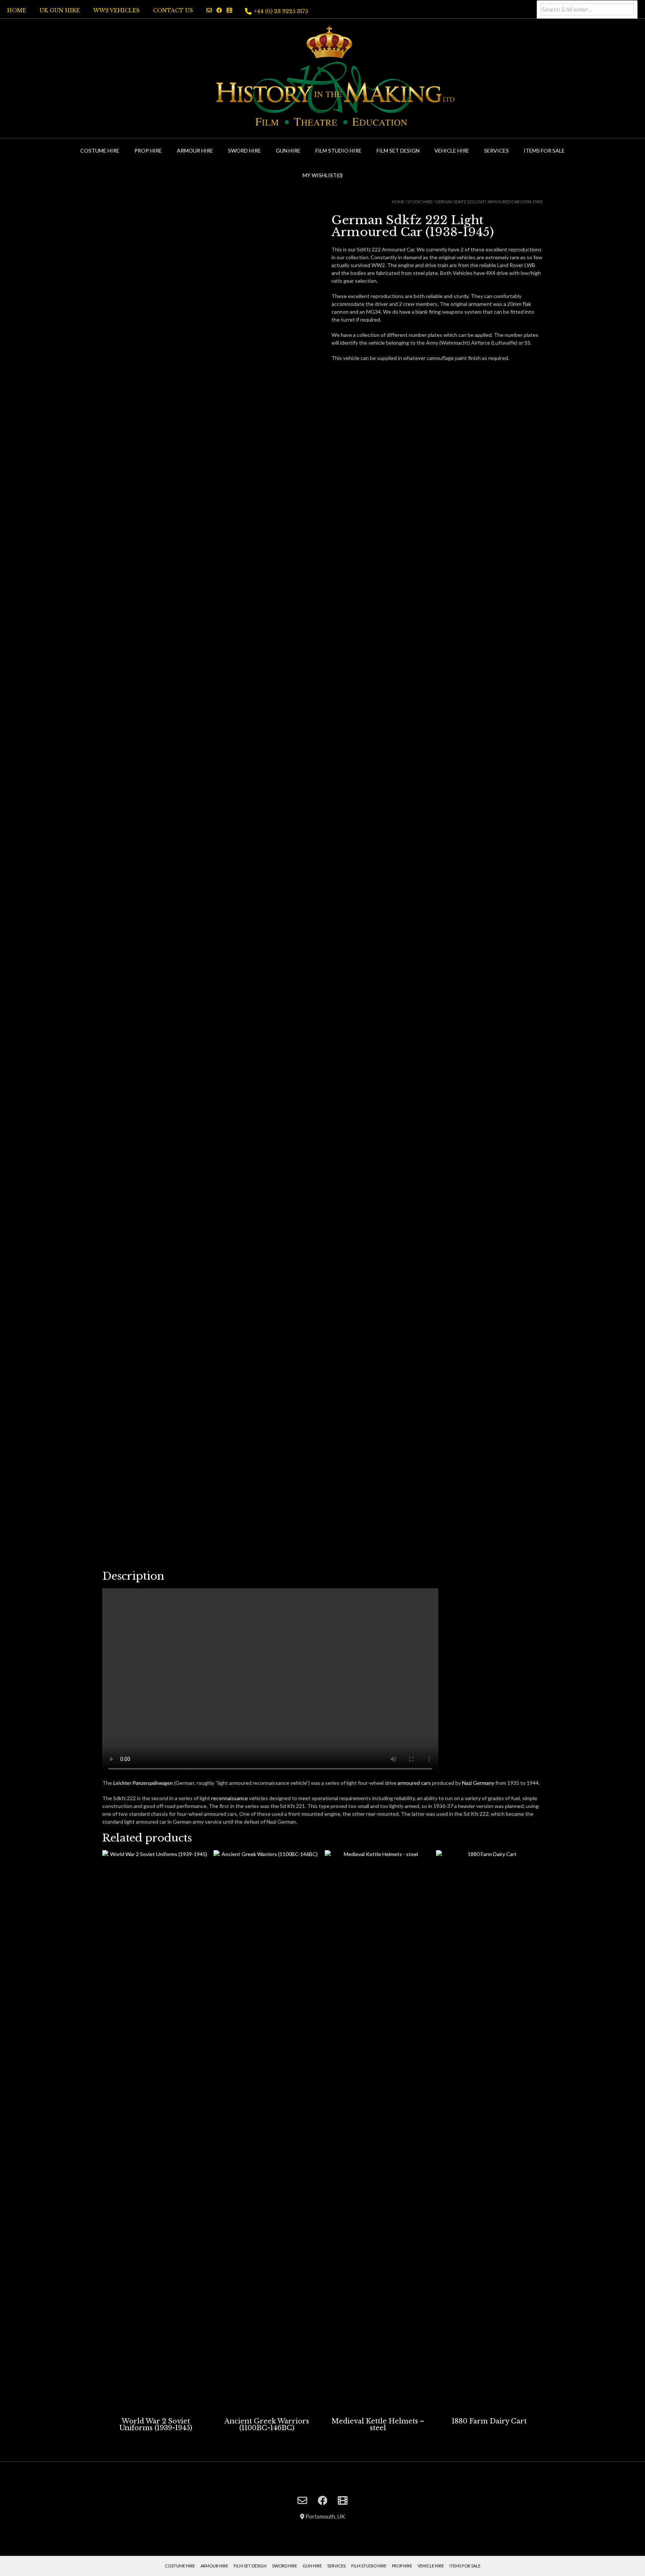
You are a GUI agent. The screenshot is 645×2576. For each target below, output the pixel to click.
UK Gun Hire (60, 10)
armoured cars (414, 1783)
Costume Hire (100, 151)
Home (17, 10)
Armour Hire (195, 151)
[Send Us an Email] (209, 10)
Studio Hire (420, 202)
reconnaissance (230, 1798)
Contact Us (173, 10)
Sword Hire (244, 151)
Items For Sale (544, 151)
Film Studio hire (339, 151)
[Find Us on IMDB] (229, 10)
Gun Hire (288, 151)
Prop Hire (148, 151)
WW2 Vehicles (116, 10)
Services (496, 151)
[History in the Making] (322, 77)
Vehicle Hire (452, 151)
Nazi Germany (478, 1783)
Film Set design (250, 2566)
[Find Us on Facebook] (219, 10)
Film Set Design (398, 151)
